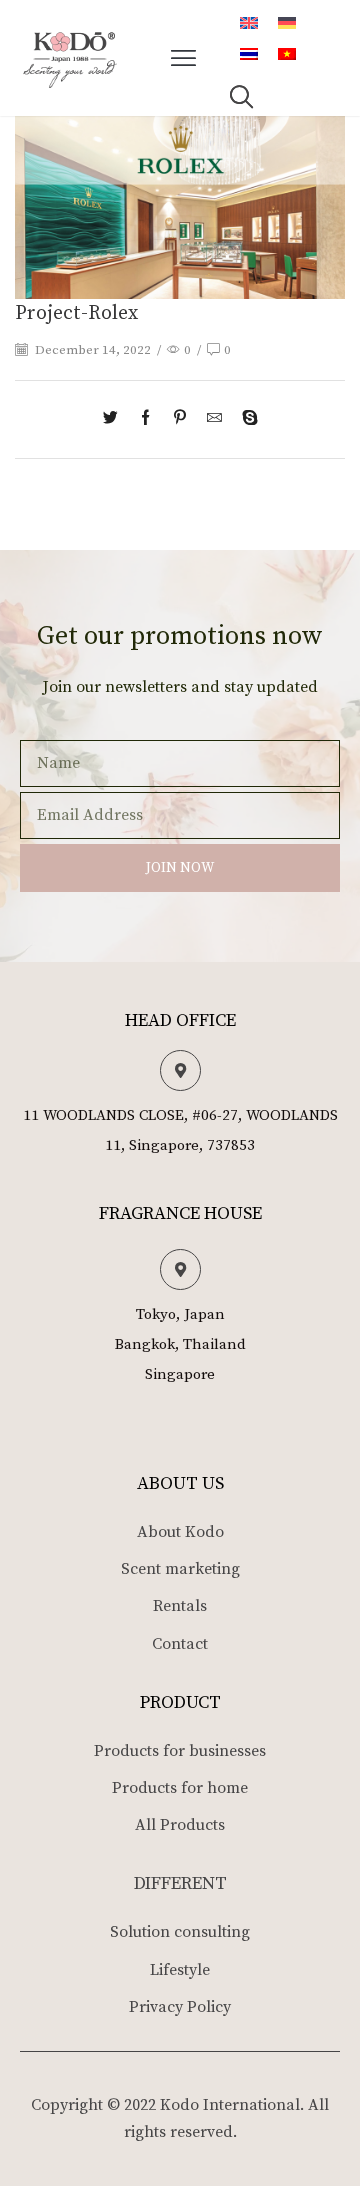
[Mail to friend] (214, 419)
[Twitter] (115, 419)
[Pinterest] (180, 419)
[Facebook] (145, 419)
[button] (184, 58)
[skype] (245, 419)
